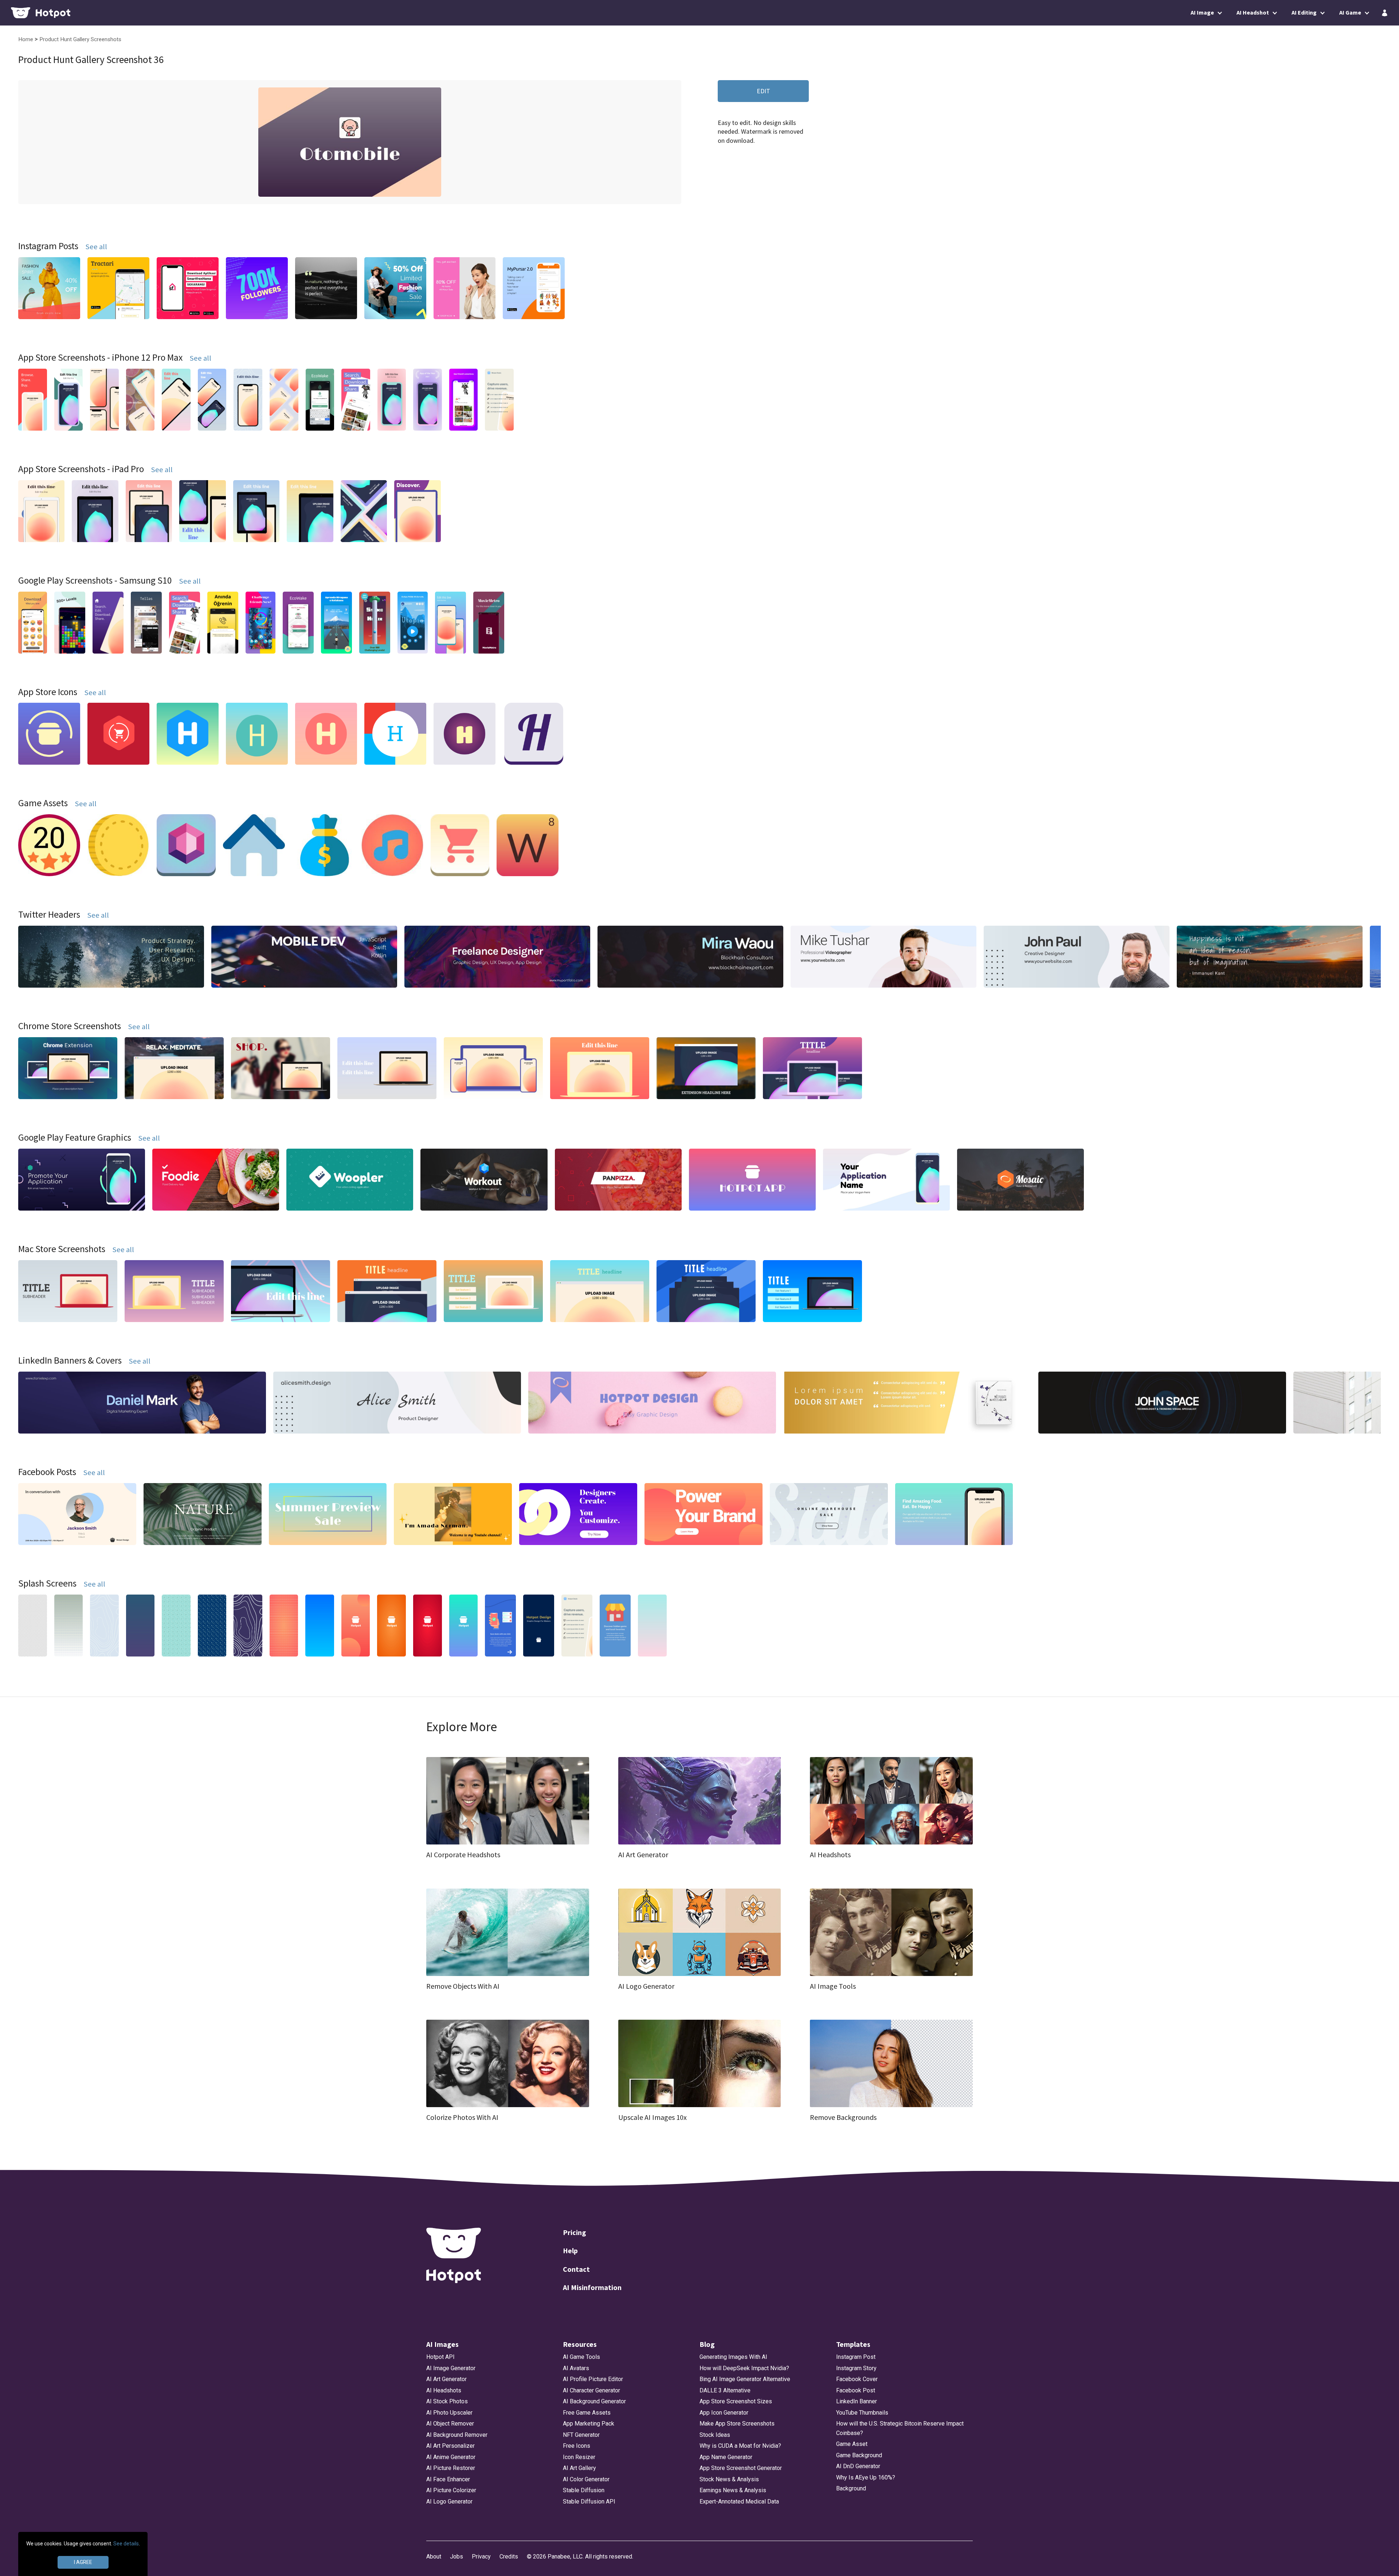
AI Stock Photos (447, 2401)
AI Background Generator (594, 2401)
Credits (509, 2557)
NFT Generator (581, 2435)
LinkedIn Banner (857, 2401)
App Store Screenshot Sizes (736, 2401)
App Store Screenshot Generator (741, 2468)
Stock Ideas (715, 2435)
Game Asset (852, 2444)
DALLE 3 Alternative (725, 2390)
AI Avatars (576, 2368)
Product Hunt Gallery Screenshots (80, 39)
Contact (576, 2269)
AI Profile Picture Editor (593, 2379)
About (434, 2557)
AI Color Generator (586, 2479)
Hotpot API (440, 2357)
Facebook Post (856, 2390)
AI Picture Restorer (451, 2468)
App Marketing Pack (589, 2424)
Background (851, 2488)
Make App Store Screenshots (737, 2424)
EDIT (763, 91)
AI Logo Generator (449, 2501)
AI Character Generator (591, 2390)
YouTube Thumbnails (862, 2413)
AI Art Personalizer (450, 2446)
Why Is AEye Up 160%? (866, 2477)
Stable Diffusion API (589, 2501)
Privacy (481, 2557)
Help (570, 2250)
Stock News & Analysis (729, 2479)
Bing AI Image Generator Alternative (745, 2379)
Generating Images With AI (733, 2357)
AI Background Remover (457, 2435)
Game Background (859, 2455)
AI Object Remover (450, 2424)
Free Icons (577, 2446)
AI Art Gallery (579, 2468)
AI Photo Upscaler (449, 2413)
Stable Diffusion (584, 2490)
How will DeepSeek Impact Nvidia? (744, 2368)
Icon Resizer (579, 2457)
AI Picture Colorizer (451, 2490)
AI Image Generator (451, 2368)
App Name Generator (726, 2457)
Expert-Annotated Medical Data (739, 2501)
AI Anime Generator (451, 2457)
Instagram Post (856, 2357)
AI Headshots (444, 2390)
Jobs (456, 2557)
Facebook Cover (857, 2379)
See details (126, 2544)
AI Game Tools (581, 2357)
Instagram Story (856, 2368)
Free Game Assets (587, 2413)
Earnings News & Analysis (733, 2490)
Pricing (575, 2232)
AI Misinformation (592, 2287)
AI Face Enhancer (448, 2479)
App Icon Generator (724, 2413)
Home (26, 39)
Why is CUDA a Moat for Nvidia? (740, 2446)
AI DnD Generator (858, 2466)
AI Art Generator (446, 2379)
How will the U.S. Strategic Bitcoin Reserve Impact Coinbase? (900, 2428)
